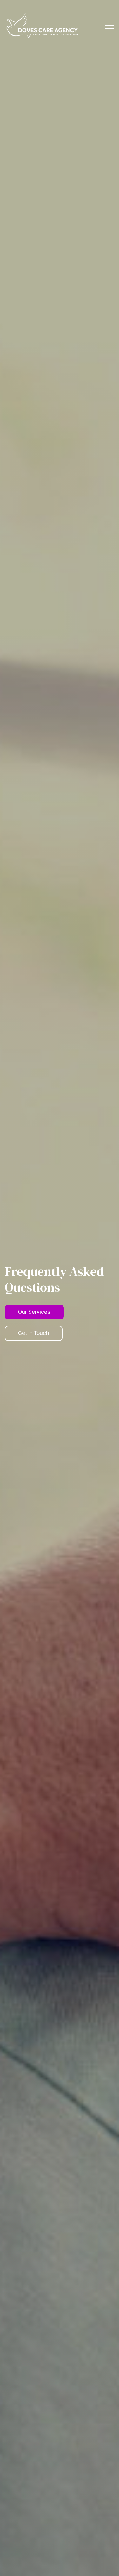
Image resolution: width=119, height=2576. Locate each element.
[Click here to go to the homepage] (41, 25)
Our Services (34, 1312)
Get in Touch (34, 1333)
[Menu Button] (109, 25)
